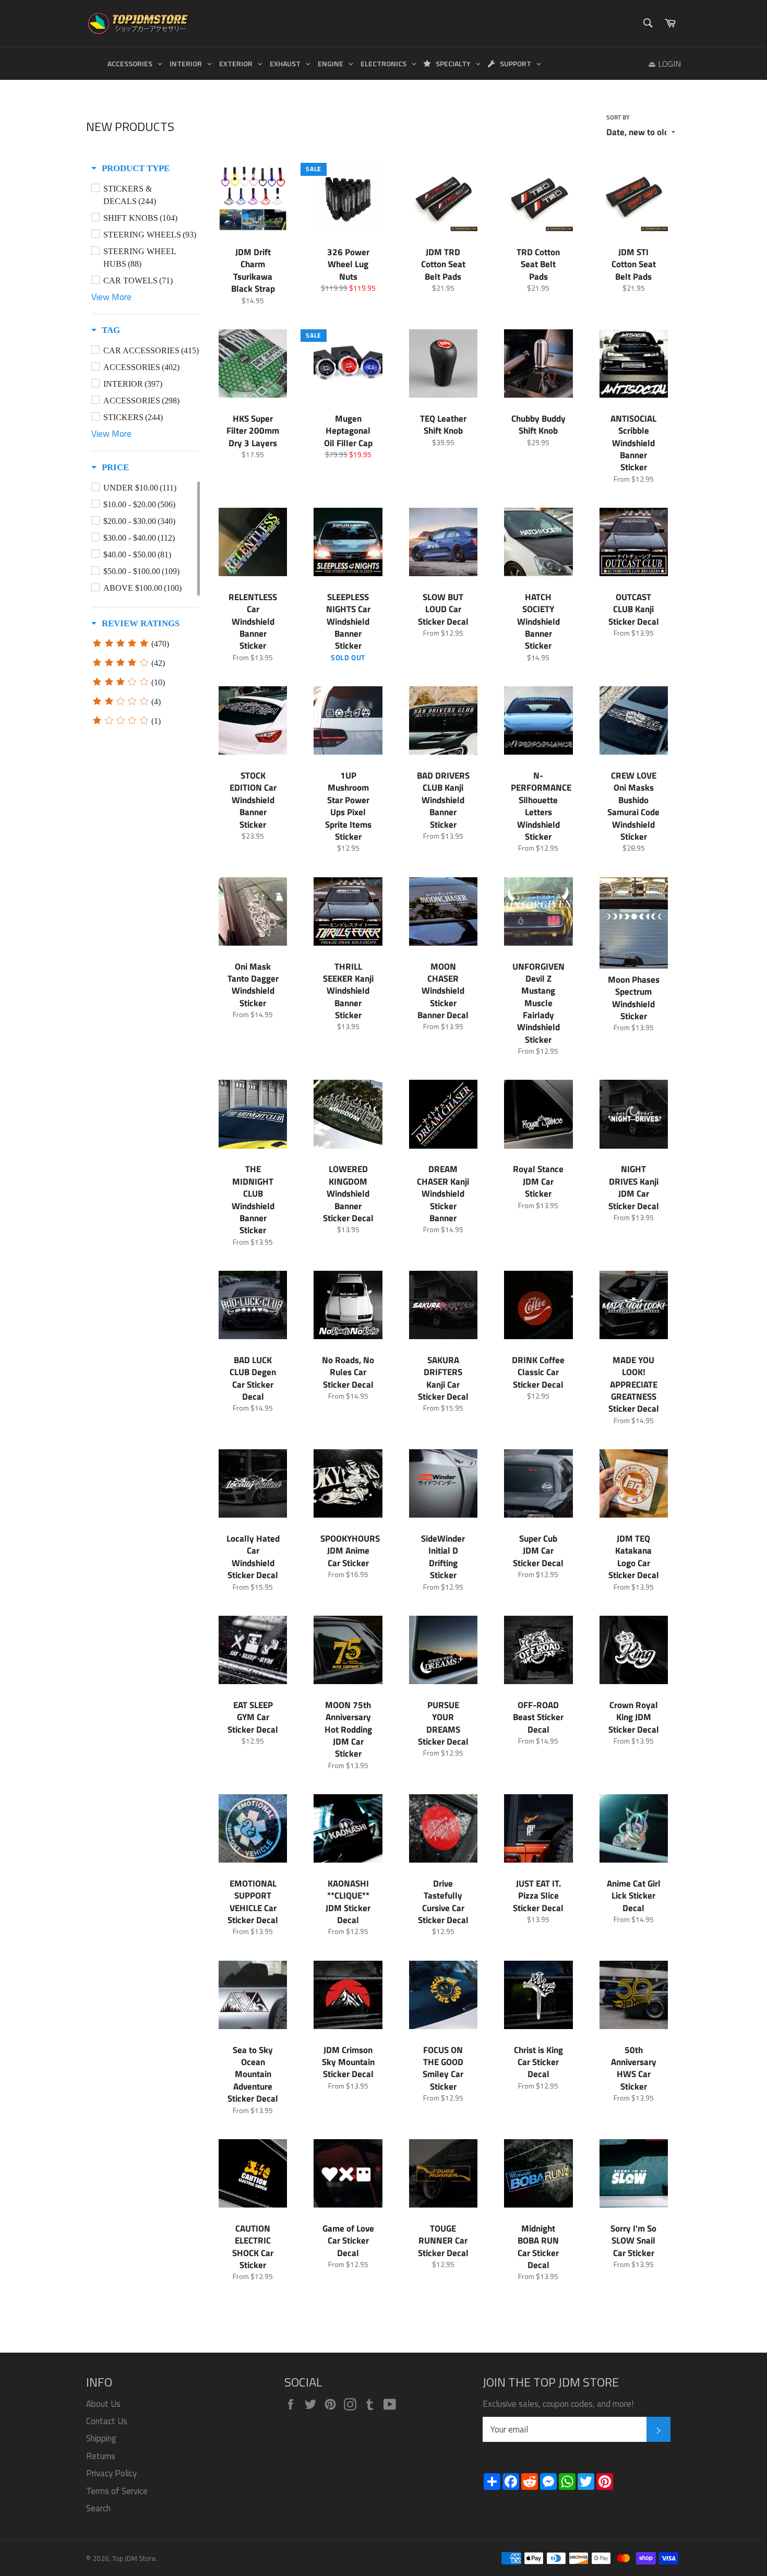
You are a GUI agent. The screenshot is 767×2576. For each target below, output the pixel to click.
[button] (130, 169)
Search (98, 2508)
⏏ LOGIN (664, 64)
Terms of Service (117, 2491)
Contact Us (107, 2421)
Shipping (101, 2438)
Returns (101, 2456)
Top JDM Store (134, 2558)
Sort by (618, 118)
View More (111, 297)
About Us (103, 2404)
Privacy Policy (111, 2473)
